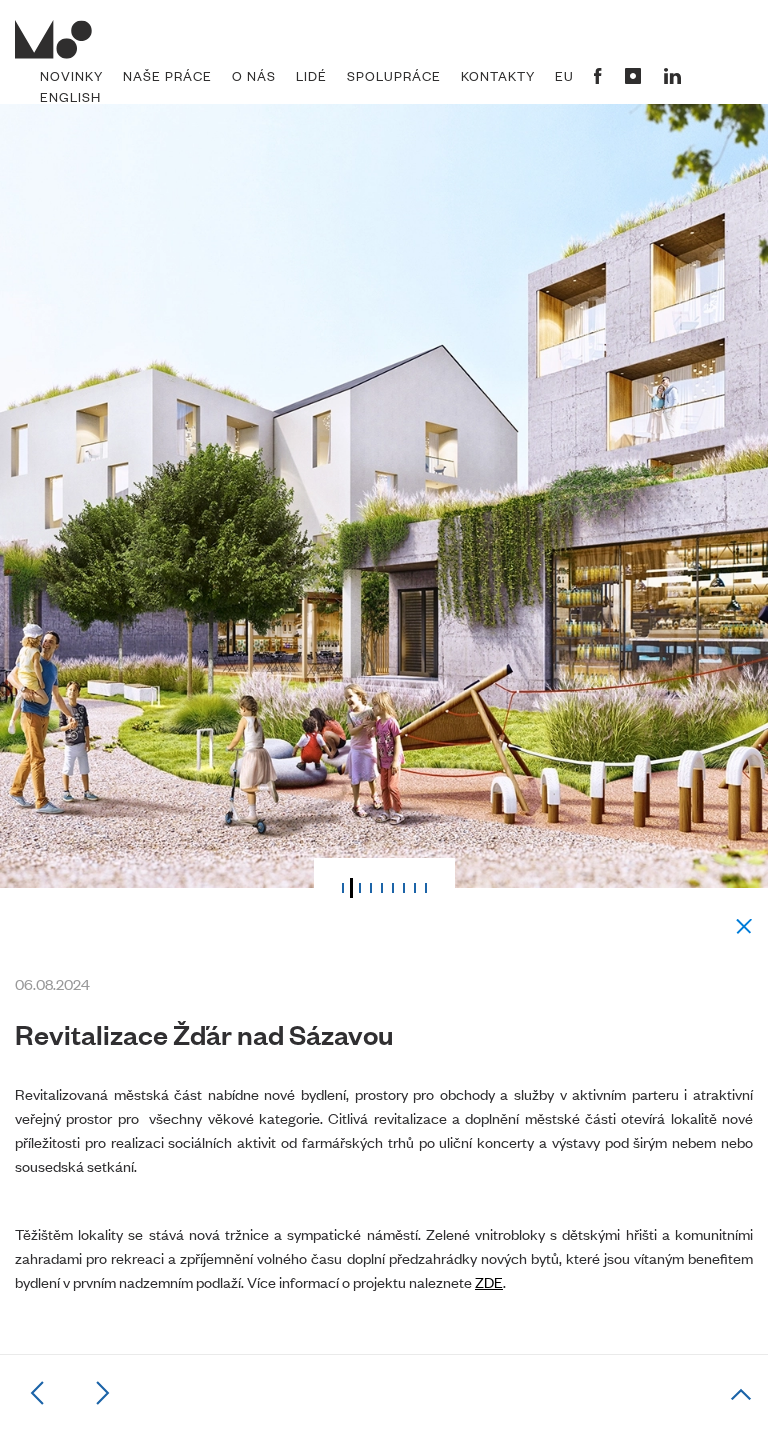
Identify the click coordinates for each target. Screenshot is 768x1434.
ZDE (489, 1281)
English (70, 97)
